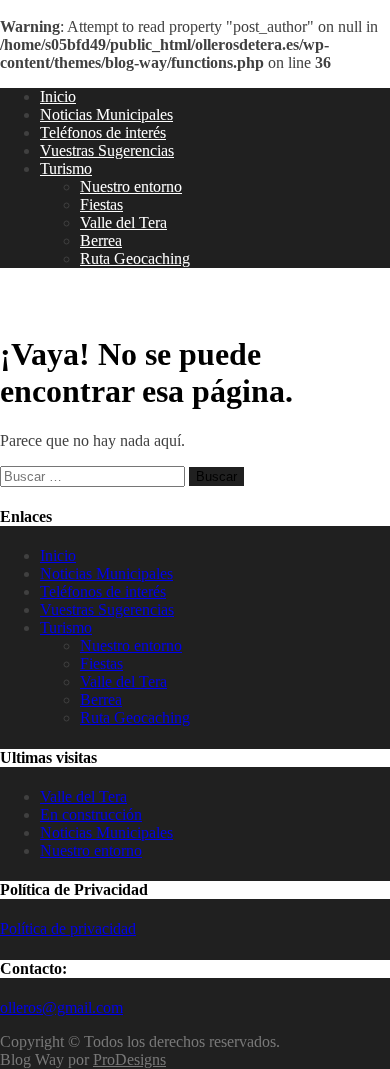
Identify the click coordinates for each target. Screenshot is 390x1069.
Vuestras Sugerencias (107, 150)
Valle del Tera (123, 222)
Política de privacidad (68, 928)
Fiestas (101, 204)
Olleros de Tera (80, 301)
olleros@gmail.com (61, 1007)
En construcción (91, 814)
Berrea (101, 240)
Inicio (58, 96)
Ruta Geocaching (135, 258)
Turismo (66, 168)
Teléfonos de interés (103, 132)
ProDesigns (129, 1059)
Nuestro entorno (131, 186)
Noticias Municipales (106, 114)
